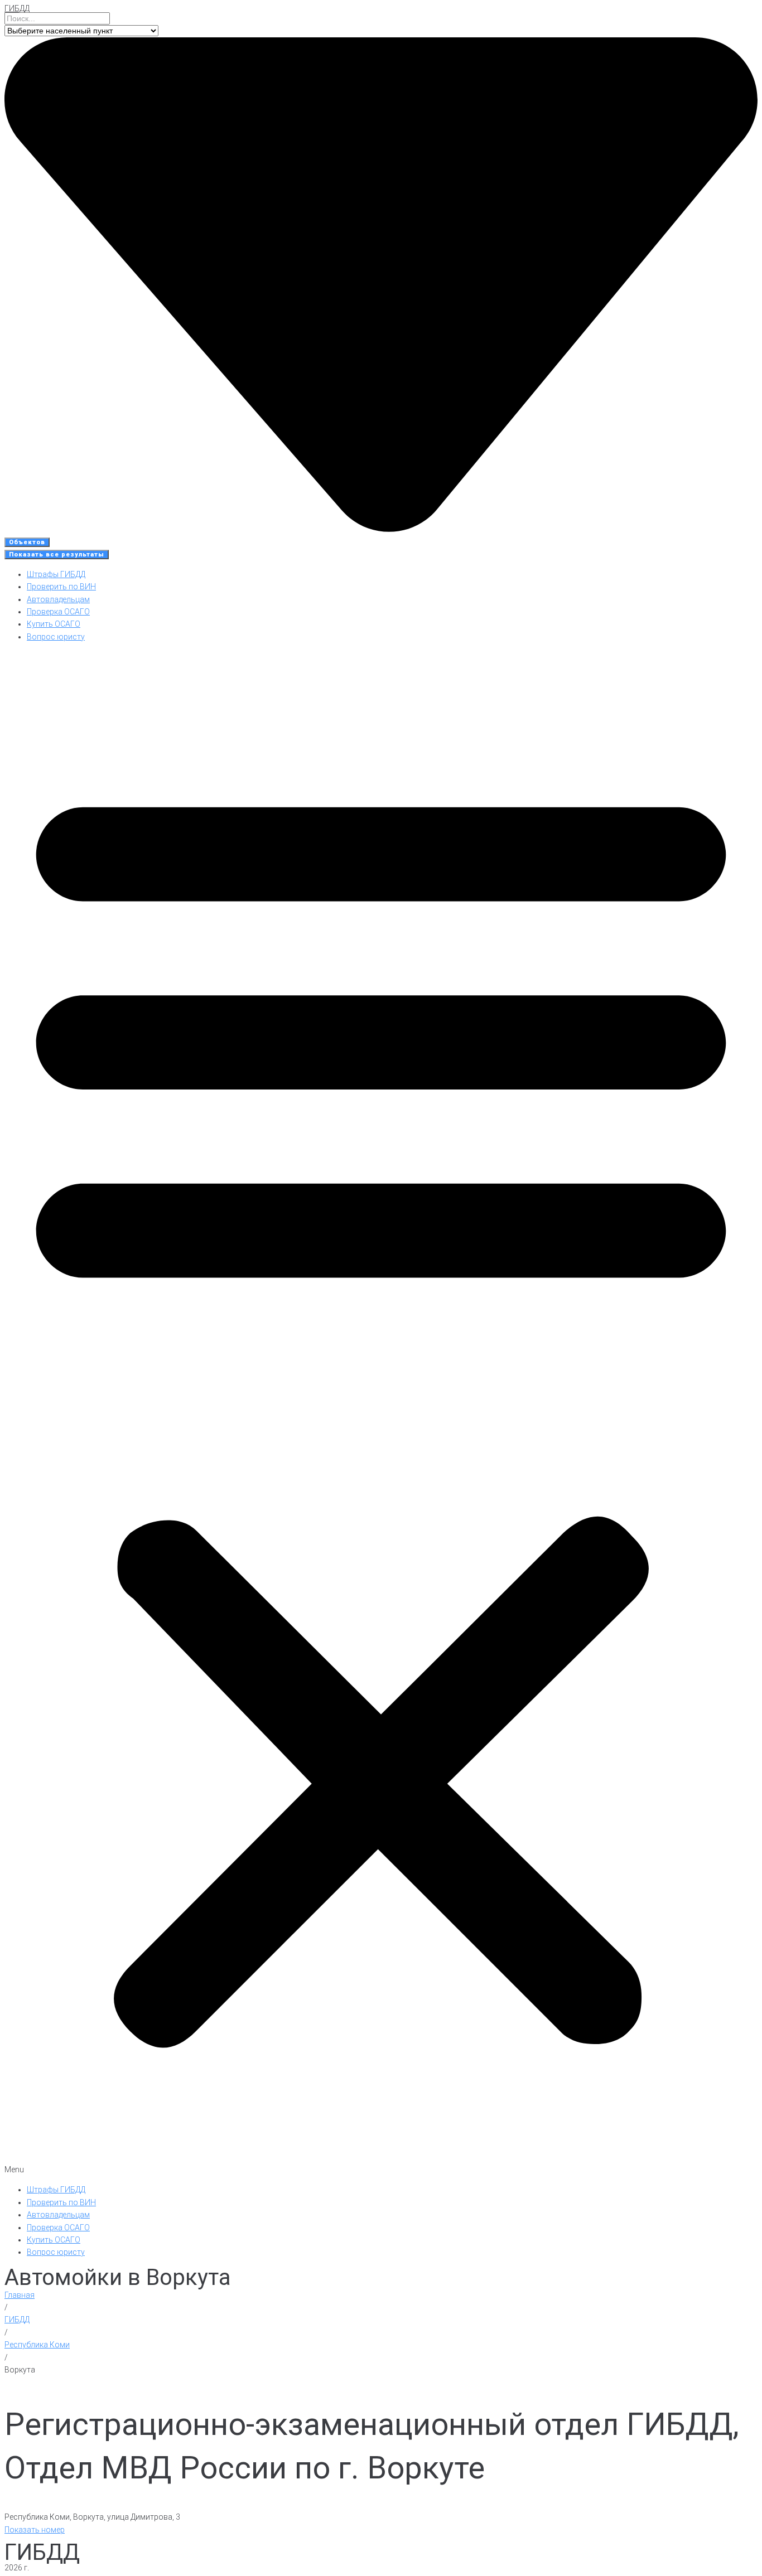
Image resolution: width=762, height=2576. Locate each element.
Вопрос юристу (56, 637)
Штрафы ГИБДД (56, 574)
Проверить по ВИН (61, 587)
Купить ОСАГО (54, 624)
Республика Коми (37, 2345)
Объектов (27, 542)
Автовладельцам (58, 599)
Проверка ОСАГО (58, 612)
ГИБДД (17, 8)
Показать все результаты (57, 555)
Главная (20, 2295)
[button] (381, 1413)
